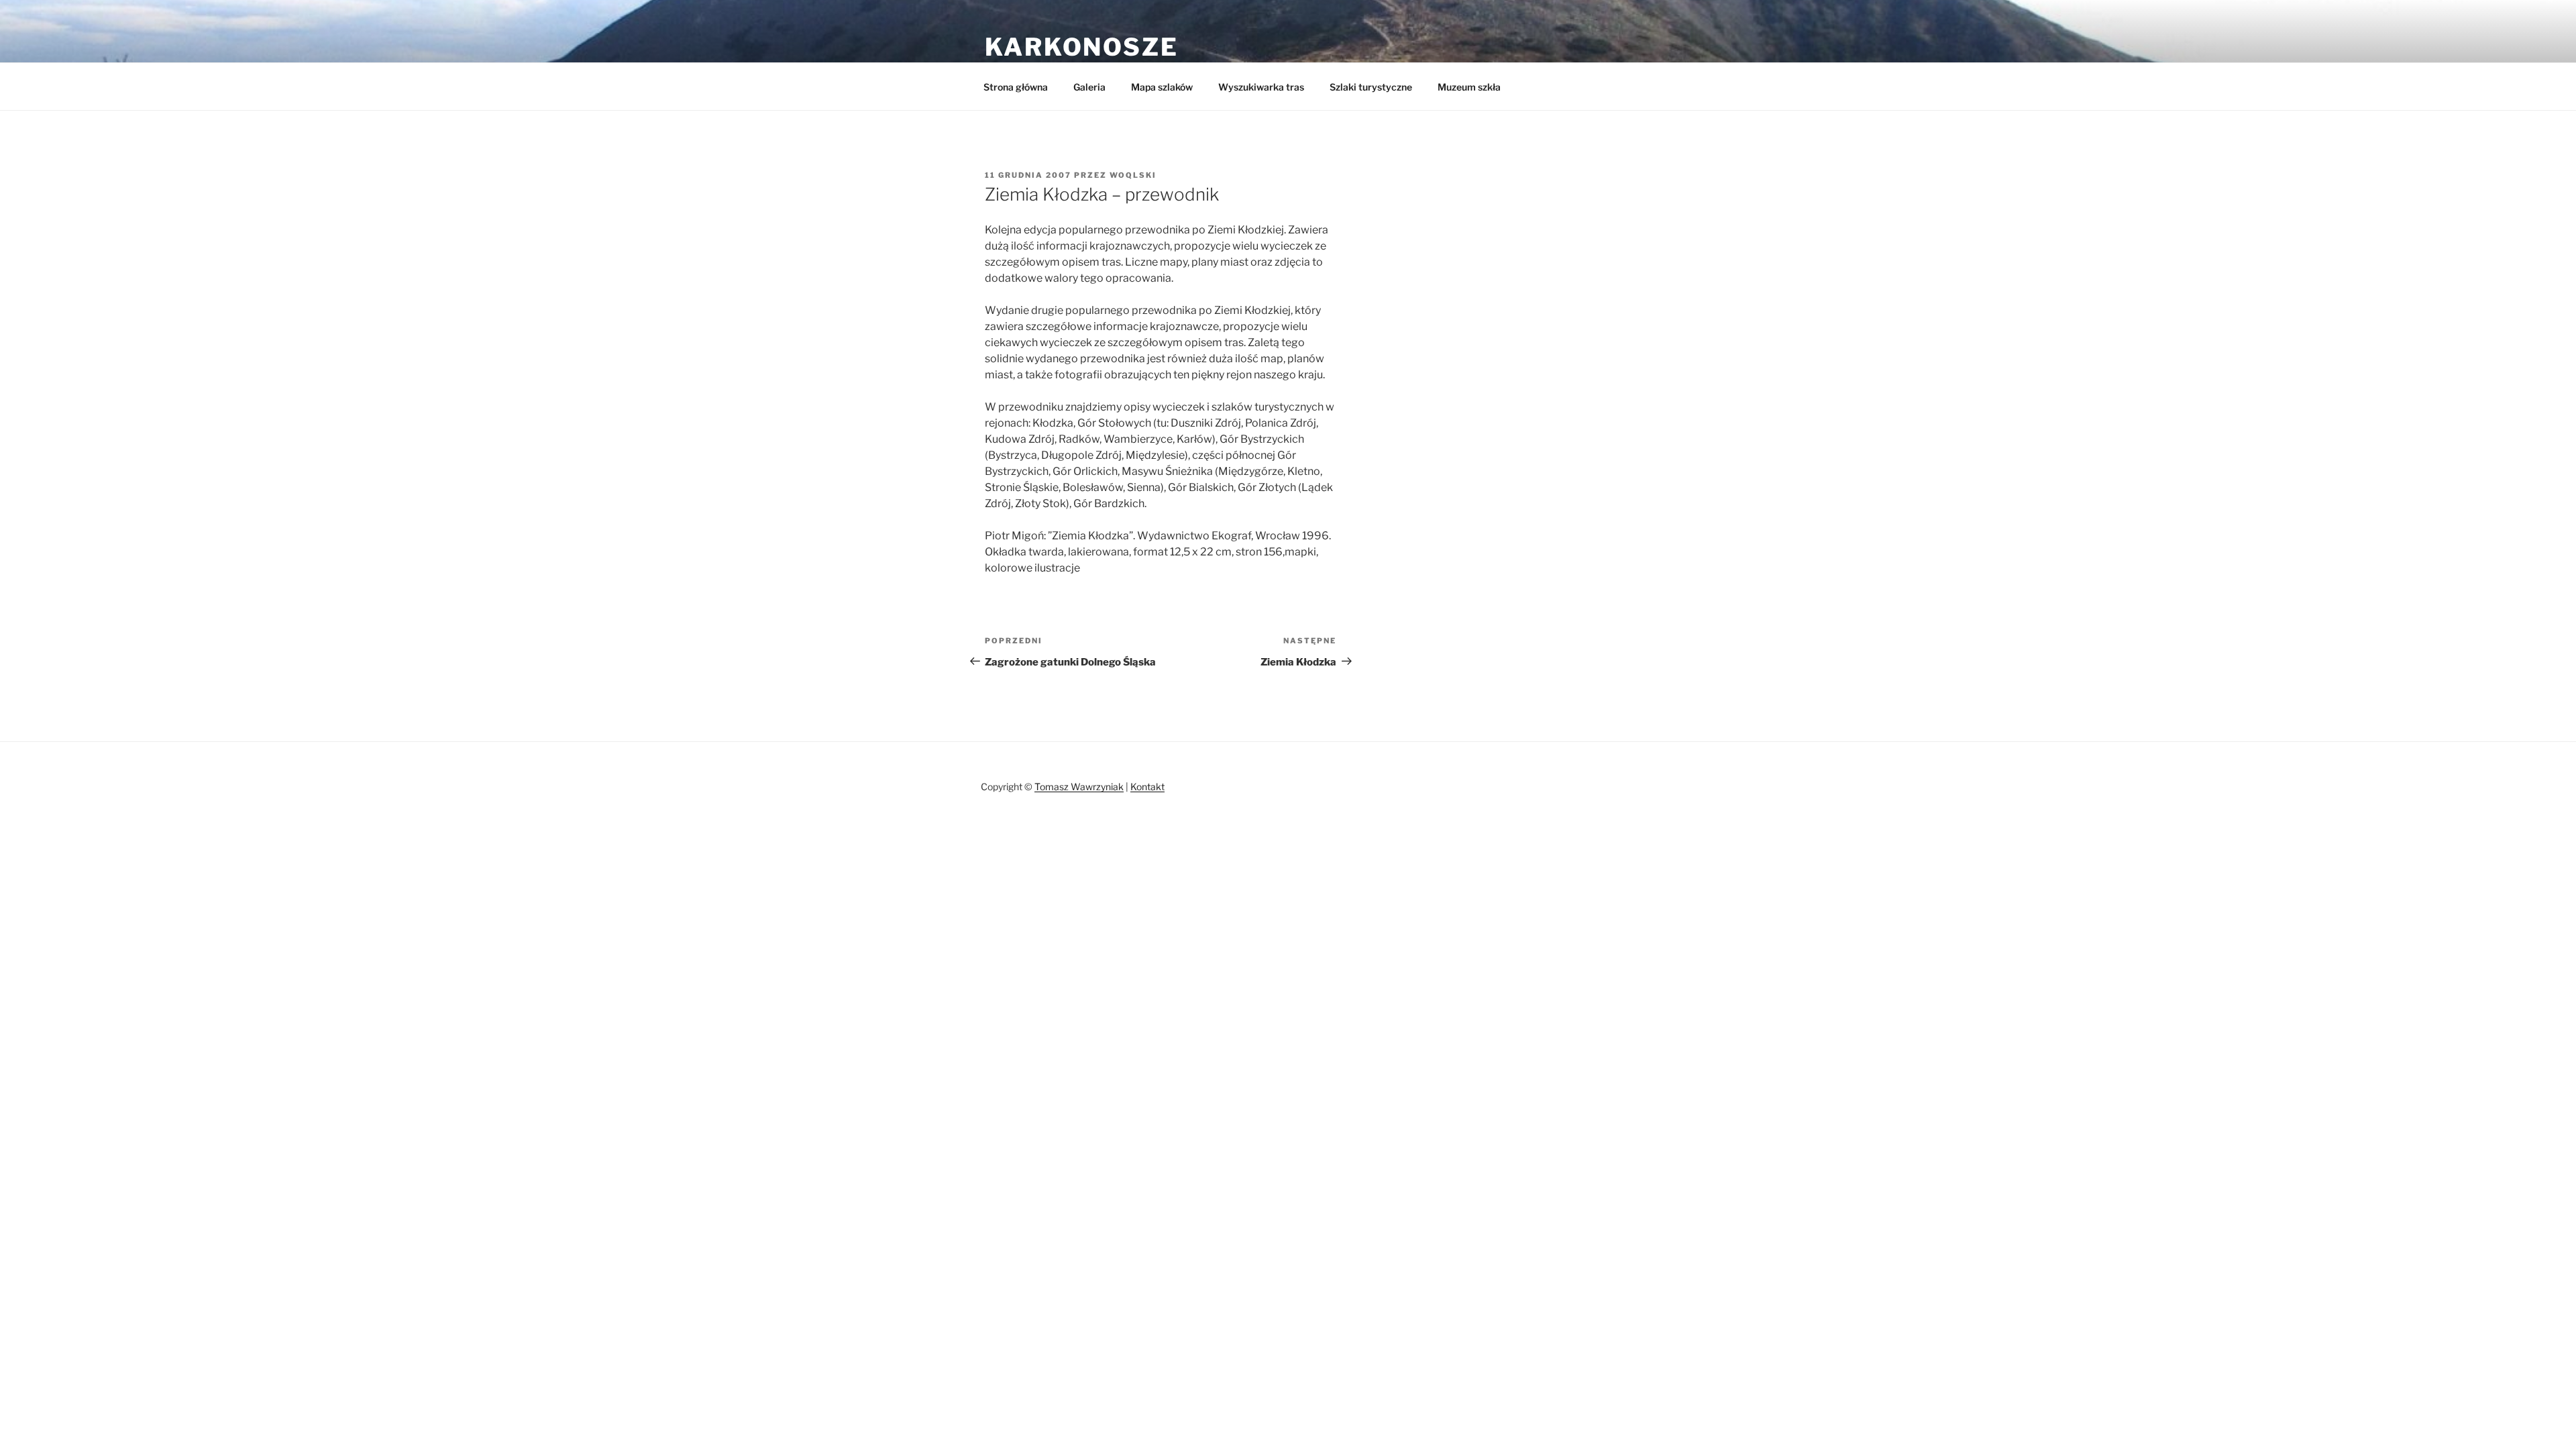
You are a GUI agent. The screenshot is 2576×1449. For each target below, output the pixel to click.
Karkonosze (1082, 47)
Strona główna (1016, 87)
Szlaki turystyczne (1371, 87)
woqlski (1133, 175)
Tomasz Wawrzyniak (1079, 787)
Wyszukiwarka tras (1261, 87)
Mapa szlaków (1162, 87)
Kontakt (1147, 787)
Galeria (1089, 87)
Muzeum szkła (1469, 87)
